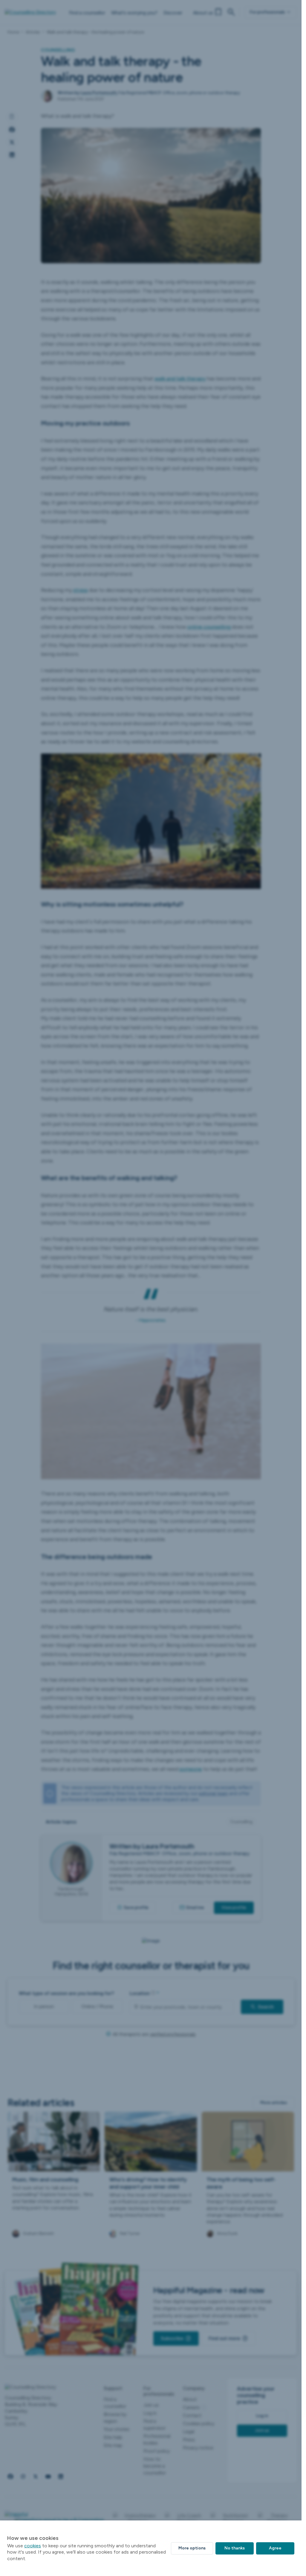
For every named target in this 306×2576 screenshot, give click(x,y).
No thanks (235, 2548)
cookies (33, 2546)
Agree (275, 2548)
